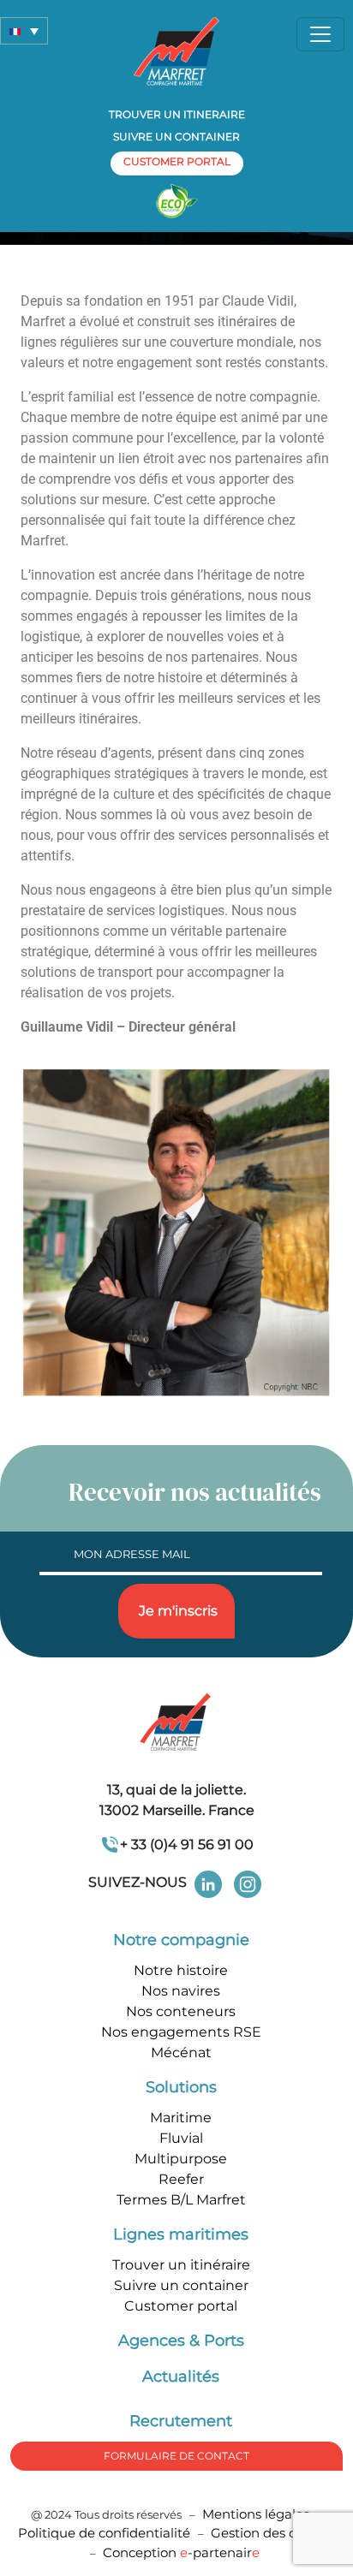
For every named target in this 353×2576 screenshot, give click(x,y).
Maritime (181, 2118)
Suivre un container (176, 137)
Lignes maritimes (181, 2234)
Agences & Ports (181, 2341)
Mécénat (181, 2052)
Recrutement (181, 2421)
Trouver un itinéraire (181, 2265)
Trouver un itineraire (177, 114)
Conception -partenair (181, 2552)
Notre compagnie (181, 1940)
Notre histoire (181, 1970)
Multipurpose (181, 2159)
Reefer (181, 2179)
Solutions (181, 2087)
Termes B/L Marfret (181, 2200)
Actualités (181, 2377)
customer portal (177, 161)
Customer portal (181, 2306)
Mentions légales (256, 2514)
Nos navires (181, 1991)
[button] (24, 31)
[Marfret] (176, 50)
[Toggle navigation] (320, 34)
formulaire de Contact (176, 2456)
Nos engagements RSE (181, 2032)
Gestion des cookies (273, 2533)
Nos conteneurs (181, 2011)
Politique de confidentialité (106, 2533)
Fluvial (181, 2138)
